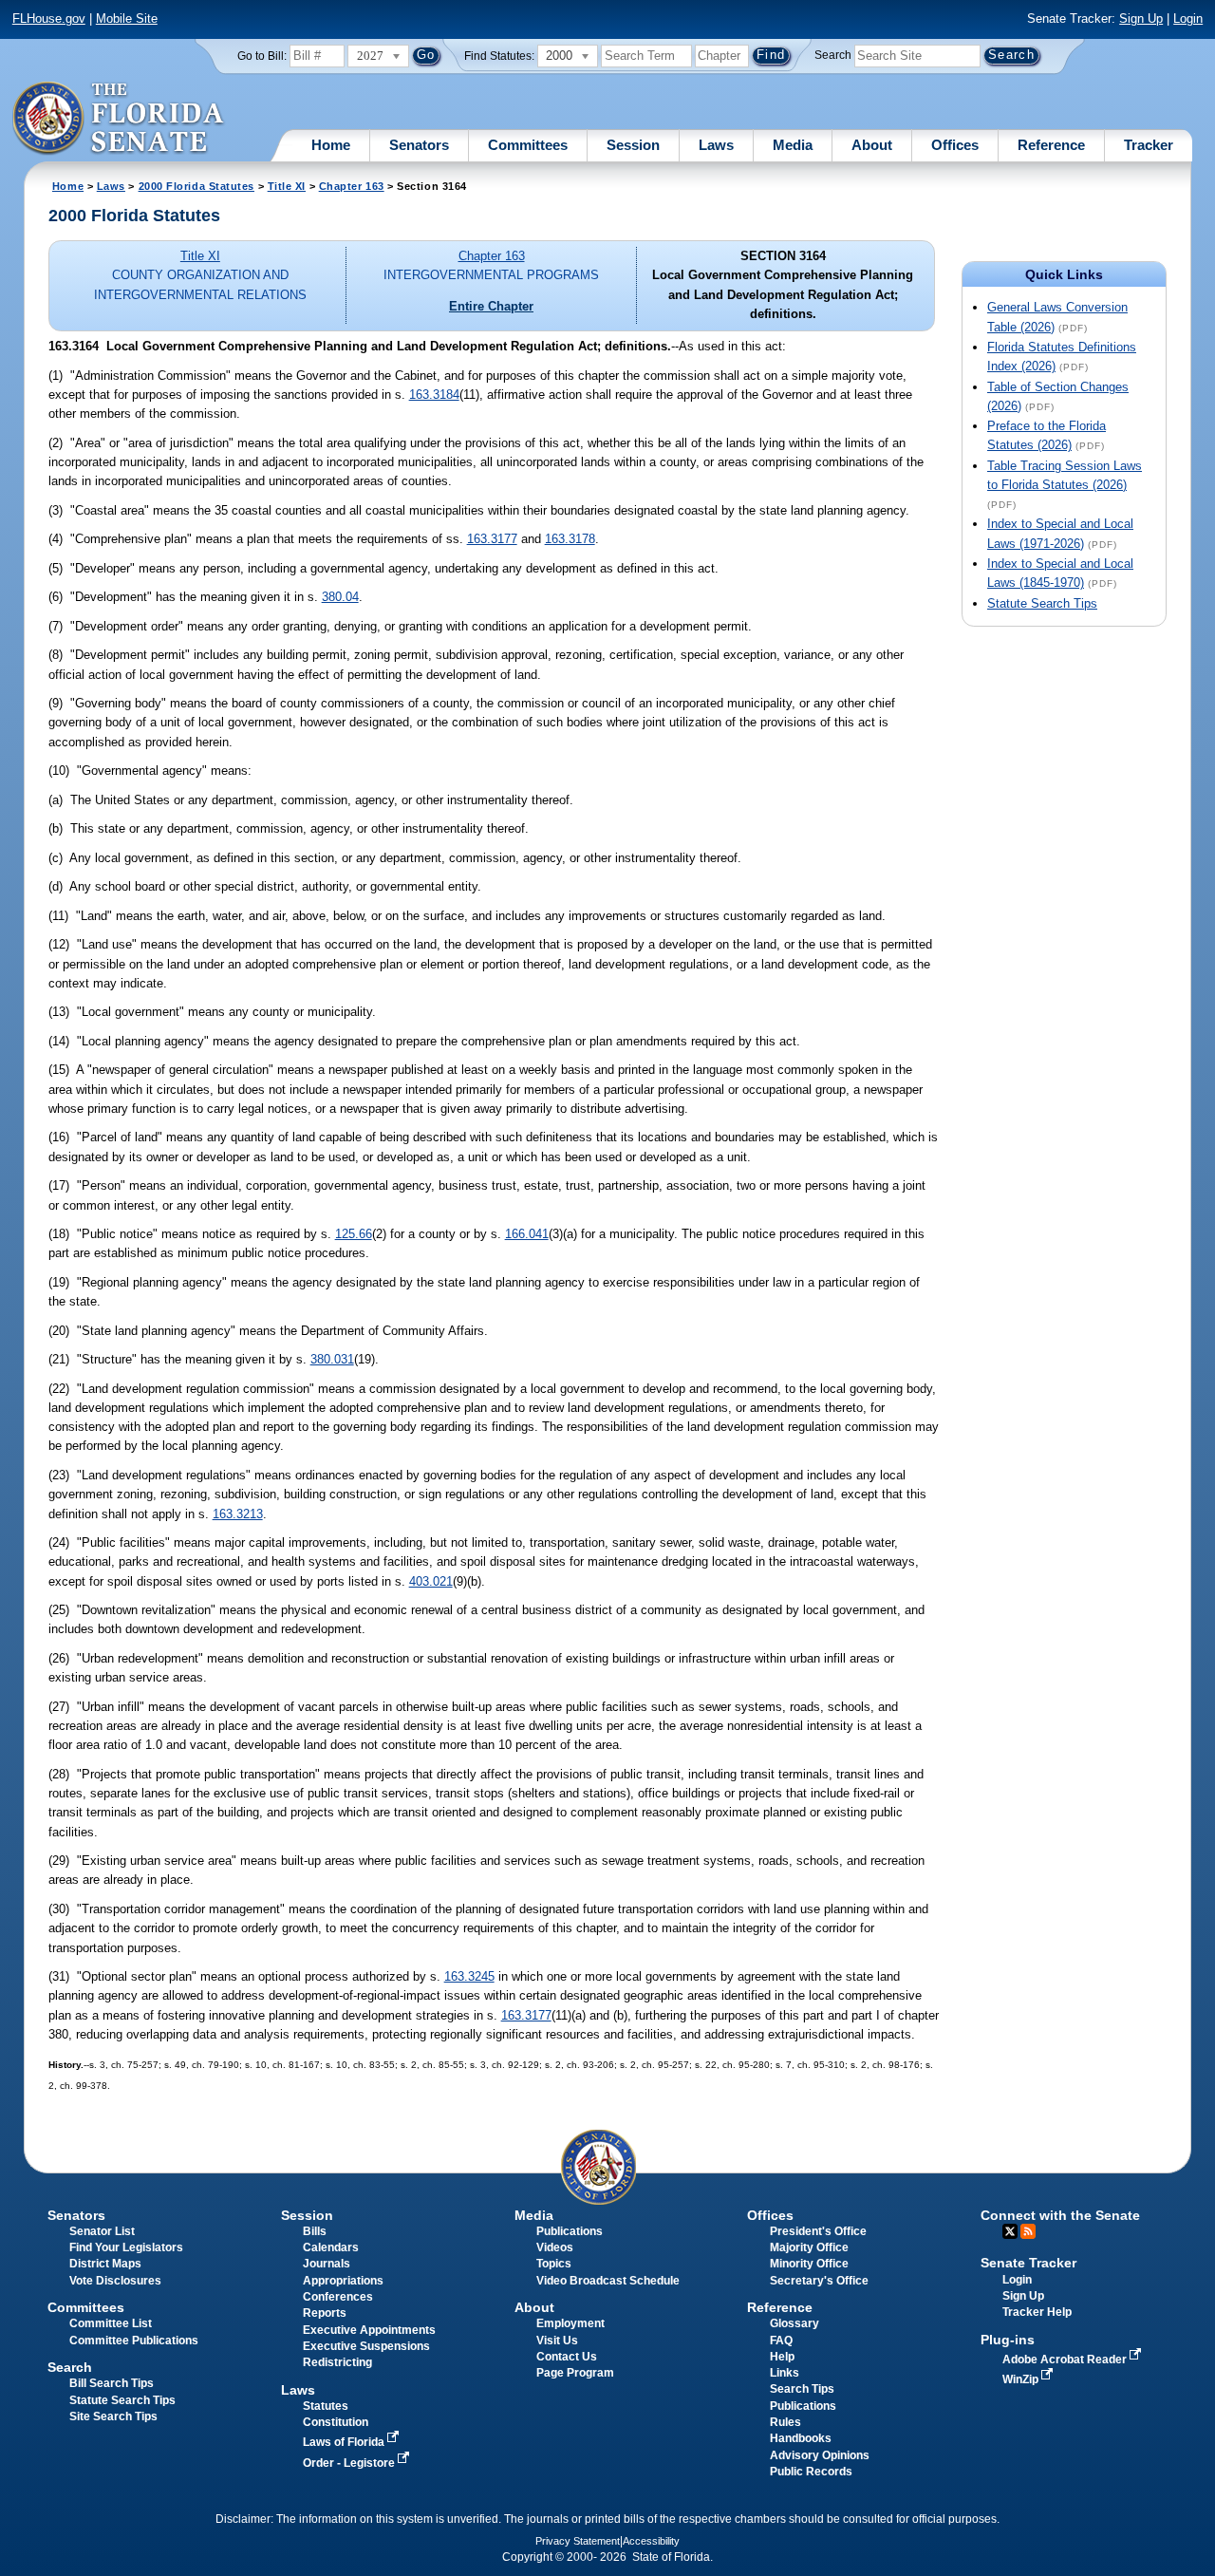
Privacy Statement (578, 2541)
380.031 (332, 1359)
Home (331, 145)
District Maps (105, 2264)
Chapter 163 (352, 186)
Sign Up (1141, 19)
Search (833, 55)
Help (782, 2357)
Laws (716, 145)
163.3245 (469, 1976)
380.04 (340, 597)
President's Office (818, 2231)
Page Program (575, 2373)
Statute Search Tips (1042, 603)
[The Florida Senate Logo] (119, 119)
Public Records (811, 2472)
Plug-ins (1008, 2340)
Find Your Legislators (126, 2247)
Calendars (331, 2247)
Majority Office (809, 2247)
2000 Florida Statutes (196, 186)
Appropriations (343, 2281)
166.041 (527, 1234)
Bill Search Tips (112, 2383)
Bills (315, 2231)
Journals (327, 2264)
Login (1188, 19)
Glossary (794, 2323)
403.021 (431, 1581)
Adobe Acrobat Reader (1066, 2360)
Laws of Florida (345, 2442)
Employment (570, 2323)
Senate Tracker (1028, 2263)
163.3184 (434, 395)
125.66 (354, 1234)
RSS (1028, 2231)
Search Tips (802, 2389)
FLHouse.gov (49, 19)
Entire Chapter (491, 306)
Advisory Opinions (820, 2455)
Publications (570, 2231)
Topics (554, 2264)
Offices (955, 145)
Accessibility (651, 2541)
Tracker (1149, 145)
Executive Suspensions (366, 2346)
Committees (528, 145)
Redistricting (337, 2362)
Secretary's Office (819, 2281)
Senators (419, 145)
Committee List (111, 2323)
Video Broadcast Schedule (608, 2281)
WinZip (1022, 2379)
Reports (325, 2313)
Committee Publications (134, 2341)
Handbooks (801, 2438)
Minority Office (809, 2264)
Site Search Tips (113, 2416)
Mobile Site (127, 19)
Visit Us (557, 2341)
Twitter (1010, 2231)
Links (785, 2373)
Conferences (338, 2297)
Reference (1051, 145)
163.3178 (570, 539)
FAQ (781, 2341)
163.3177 (492, 539)
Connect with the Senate (1060, 2215)
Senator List (102, 2231)
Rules (785, 2422)
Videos (555, 2247)
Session (633, 145)
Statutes (326, 2406)
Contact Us (567, 2357)
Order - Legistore (350, 2463)
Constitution (336, 2422)
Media (793, 145)
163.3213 (238, 1514)
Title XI (287, 186)
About (872, 145)
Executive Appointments (369, 2330)
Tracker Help (1037, 2312)
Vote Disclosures (115, 2281)
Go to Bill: (262, 56)
